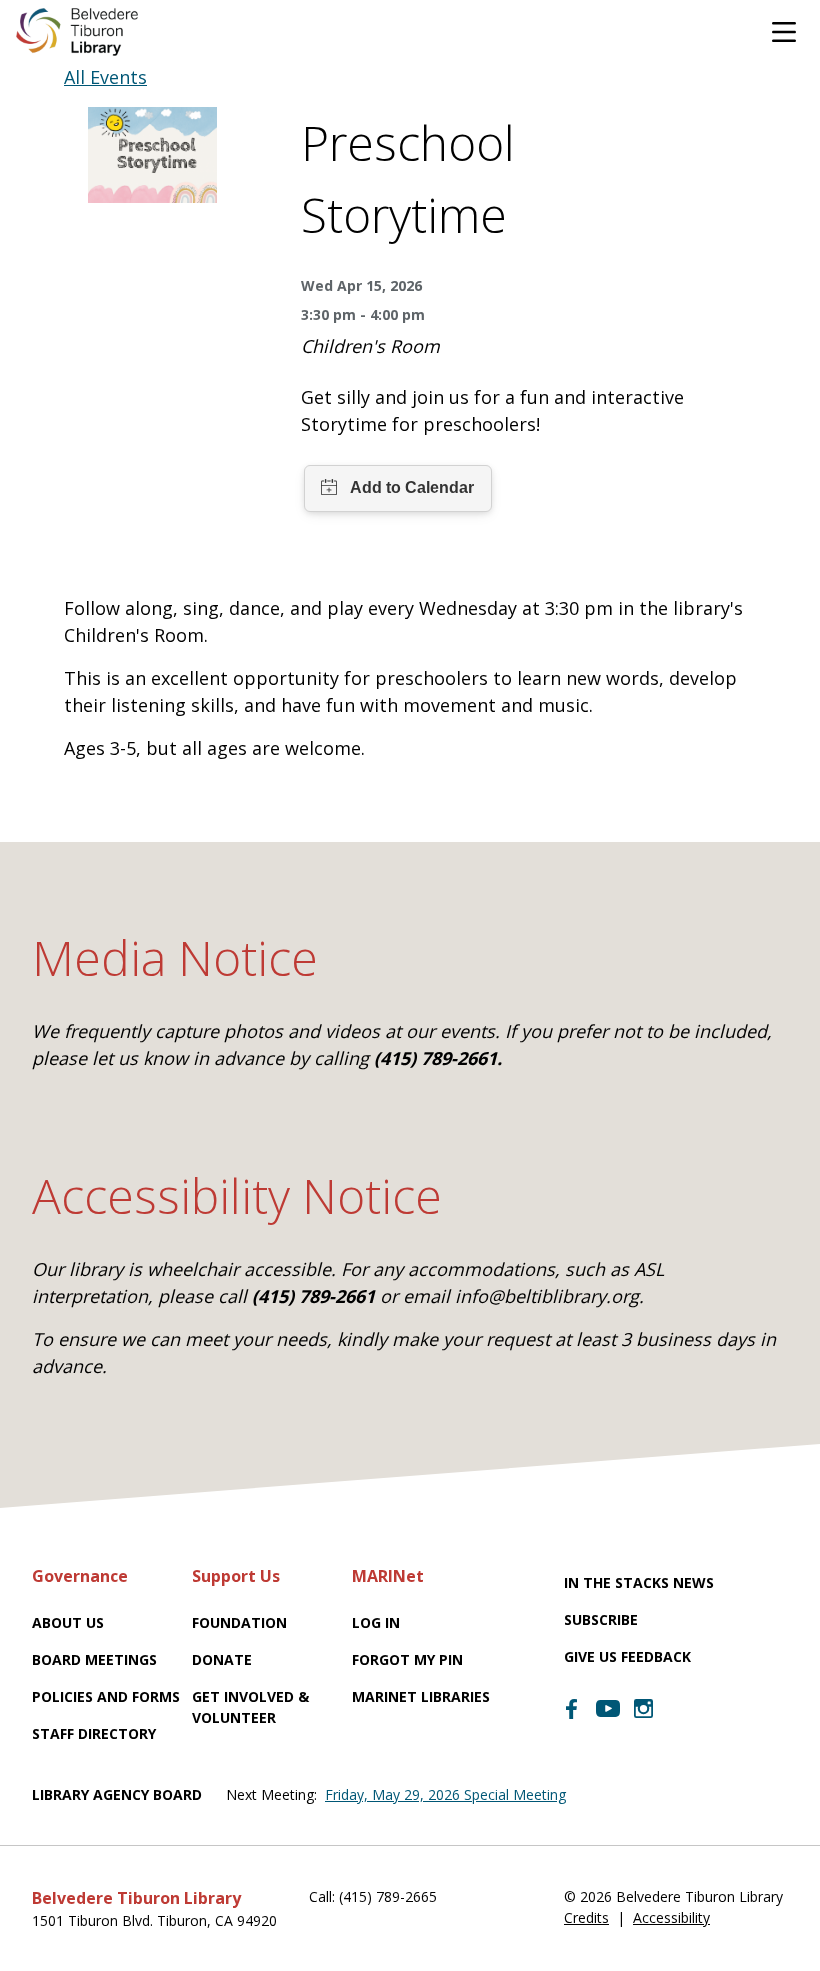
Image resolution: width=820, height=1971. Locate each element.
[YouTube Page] (608, 1707)
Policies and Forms (106, 1696)
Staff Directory (94, 1733)
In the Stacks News (639, 1582)
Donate (222, 1659)
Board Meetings (94, 1659)
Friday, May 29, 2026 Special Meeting (445, 1794)
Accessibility (671, 1917)
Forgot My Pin (407, 1659)
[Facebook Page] (572, 1709)
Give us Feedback (627, 1656)
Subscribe (601, 1619)
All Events (105, 77)
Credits (586, 1917)
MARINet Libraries (421, 1696)
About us (68, 1622)
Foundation (239, 1622)
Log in (376, 1622)
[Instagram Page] (644, 1709)
